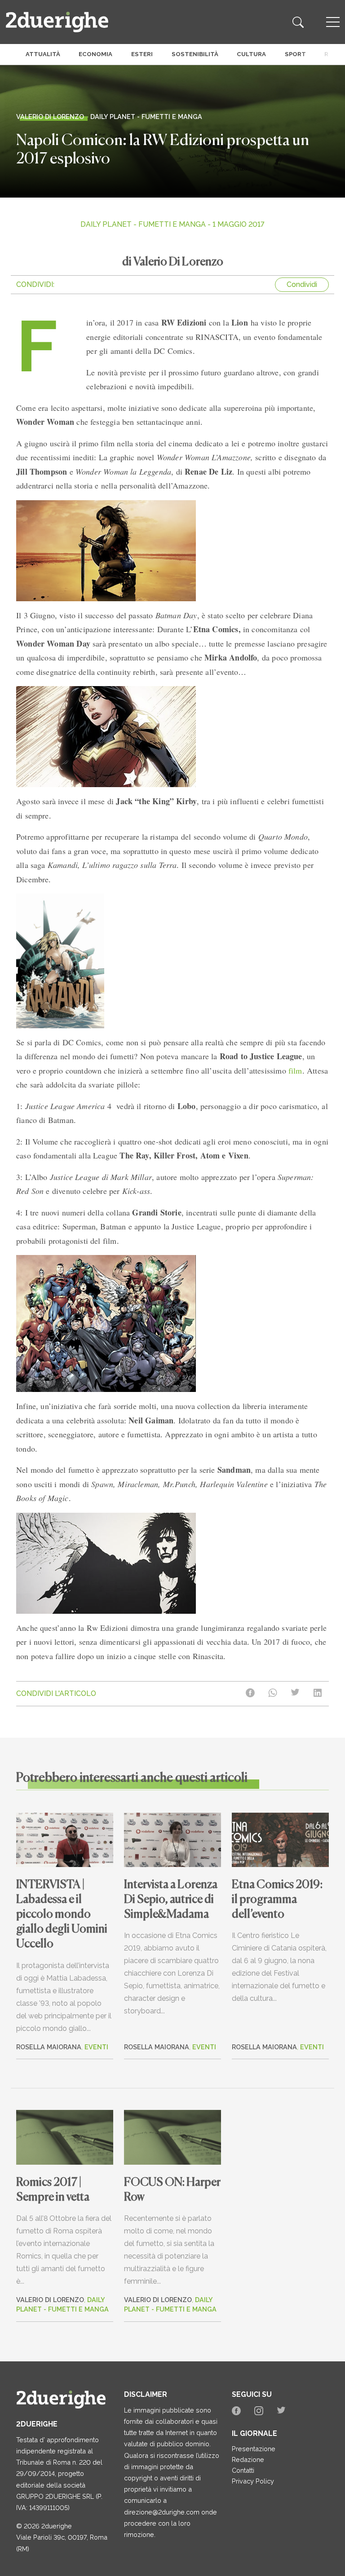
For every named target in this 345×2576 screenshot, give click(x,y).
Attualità (43, 54)
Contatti (243, 2470)
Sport (295, 54)
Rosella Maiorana (49, 2047)
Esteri (142, 54)
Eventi (96, 2047)
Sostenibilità (195, 54)
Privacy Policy (253, 2481)
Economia (95, 54)
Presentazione (254, 2449)
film (295, 1070)
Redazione (248, 2459)
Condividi (302, 284)
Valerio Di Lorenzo (50, 2300)
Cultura (251, 54)
